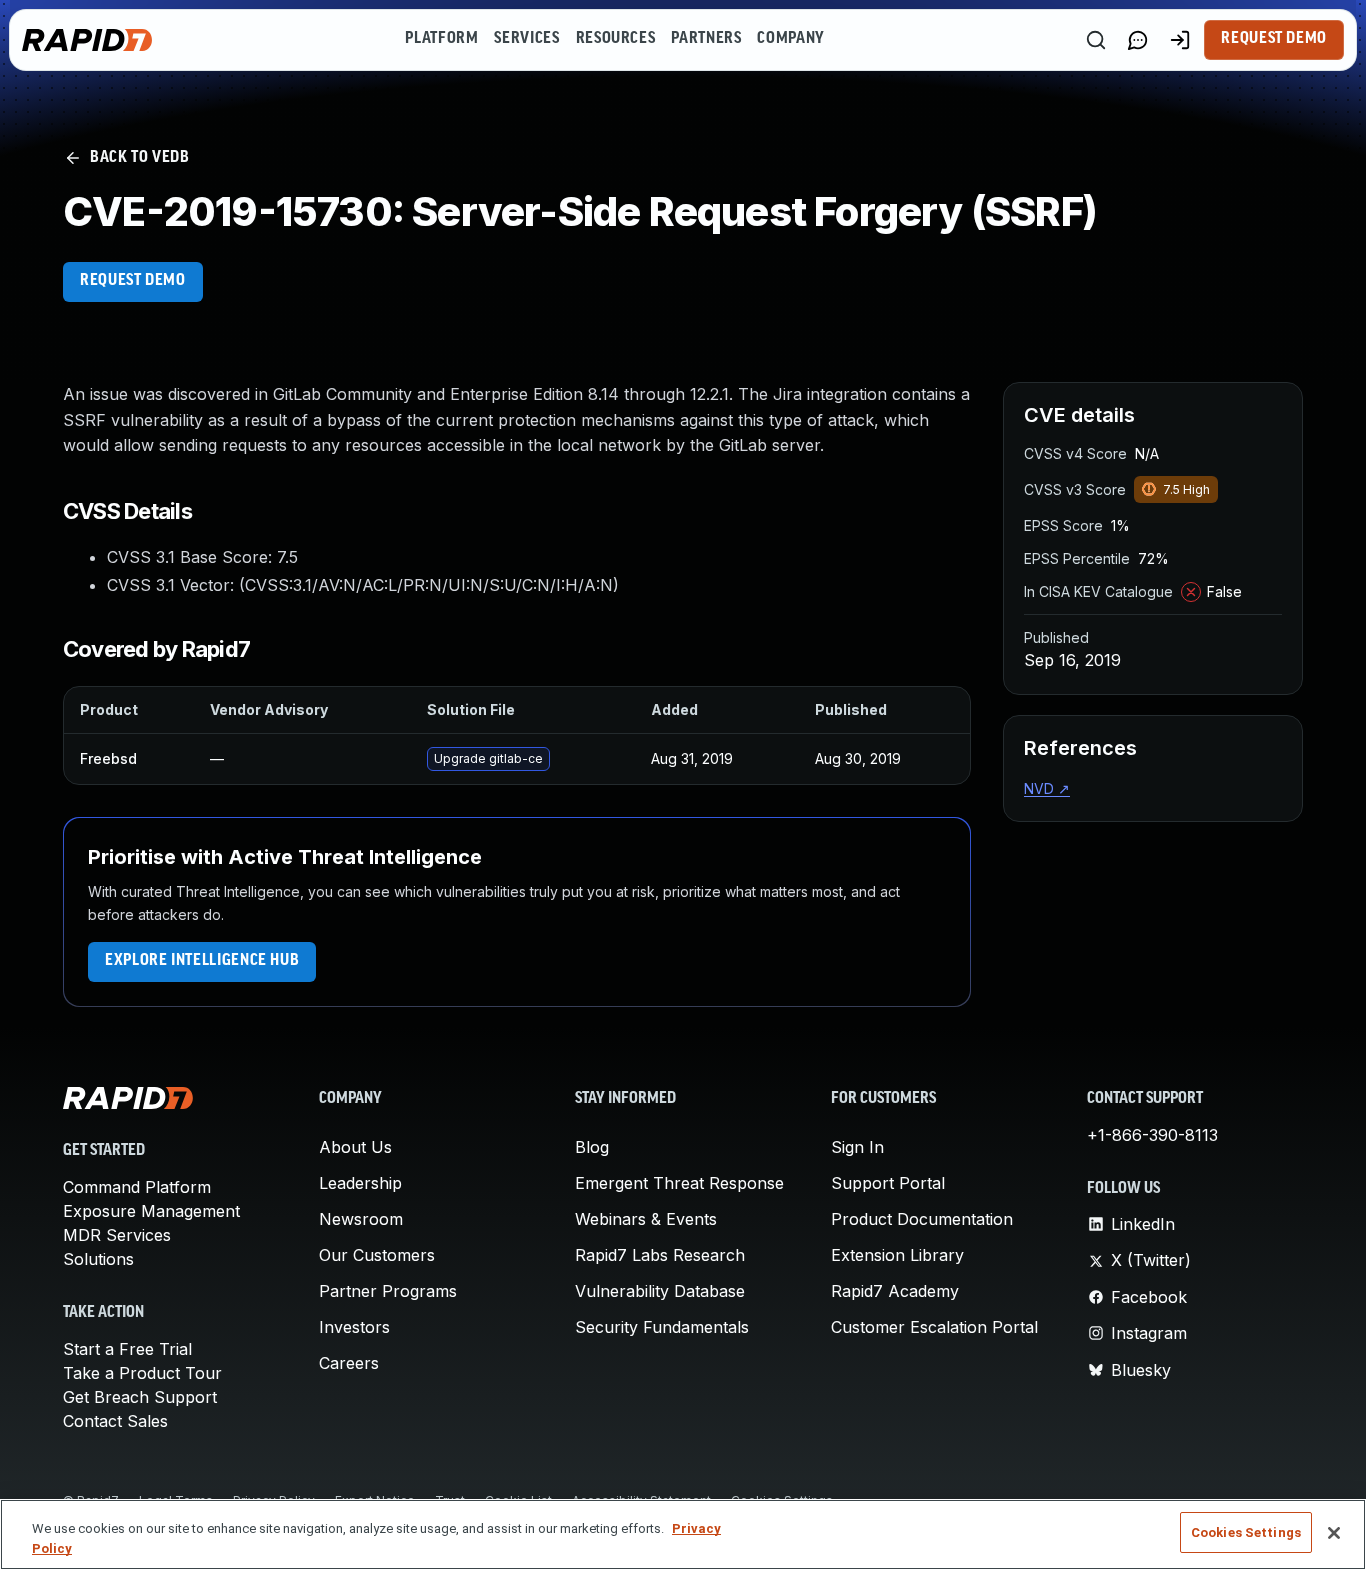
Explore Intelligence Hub (202, 961)
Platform (441, 39)
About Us (355, 1147)
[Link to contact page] (1138, 40)
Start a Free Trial (127, 1349)
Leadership (360, 1183)
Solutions (98, 1259)
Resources (616, 39)
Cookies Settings (1246, 1532)
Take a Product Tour (142, 1373)
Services (526, 39)
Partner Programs (388, 1291)
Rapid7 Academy (895, 1291)
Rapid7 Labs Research (660, 1255)
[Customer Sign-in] (1180, 40)
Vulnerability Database (660, 1291)
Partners (706, 39)
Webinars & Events (646, 1219)
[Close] (1334, 1533)
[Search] (1096, 40)
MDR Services (117, 1235)
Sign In (857, 1147)
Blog (592, 1147)
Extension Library (897, 1255)
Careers (349, 1363)
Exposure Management (151, 1211)
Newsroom (361, 1219)
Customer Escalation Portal (934, 1327)
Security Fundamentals (662, 1327)
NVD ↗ (1047, 788)
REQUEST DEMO (133, 281)
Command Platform (137, 1187)
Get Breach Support (140, 1397)
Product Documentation (922, 1219)
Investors (354, 1327)
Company (790, 39)
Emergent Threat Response (679, 1183)
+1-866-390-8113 (1152, 1135)
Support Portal (888, 1183)
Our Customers (377, 1255)
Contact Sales (115, 1421)
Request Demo (1274, 39)
